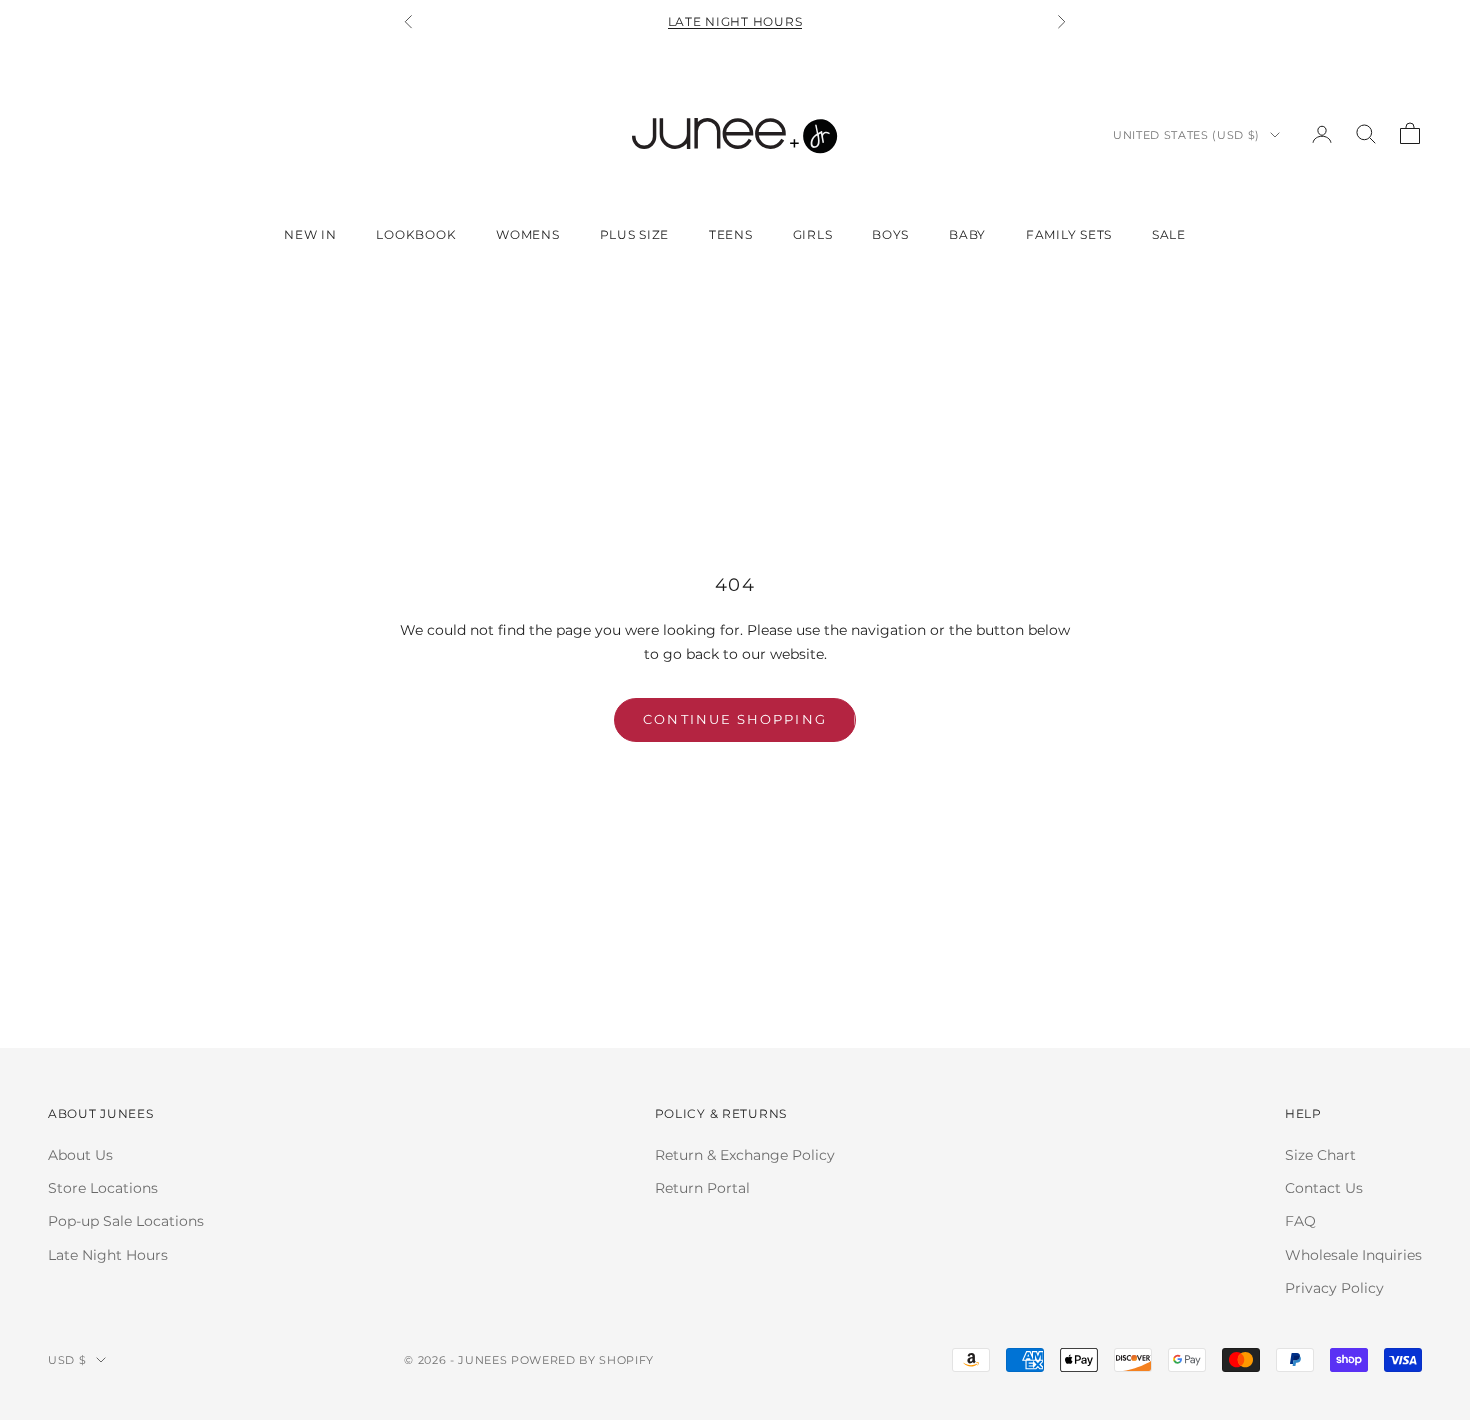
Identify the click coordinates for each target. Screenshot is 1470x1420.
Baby (967, 234)
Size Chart (1320, 1155)
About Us (80, 1155)
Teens (731, 234)
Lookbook (416, 234)
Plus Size (634, 234)
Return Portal (702, 1188)
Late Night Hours (735, 21)
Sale (1169, 234)
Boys (890, 234)
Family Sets (1069, 234)
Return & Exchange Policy (745, 1155)
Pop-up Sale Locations (126, 1221)
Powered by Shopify (582, 1360)
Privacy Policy (1334, 1288)
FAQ (1300, 1221)
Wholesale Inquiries (1353, 1255)
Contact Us (1324, 1188)
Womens (527, 234)
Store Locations (103, 1188)
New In (310, 234)
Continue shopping (734, 719)
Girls (813, 234)
